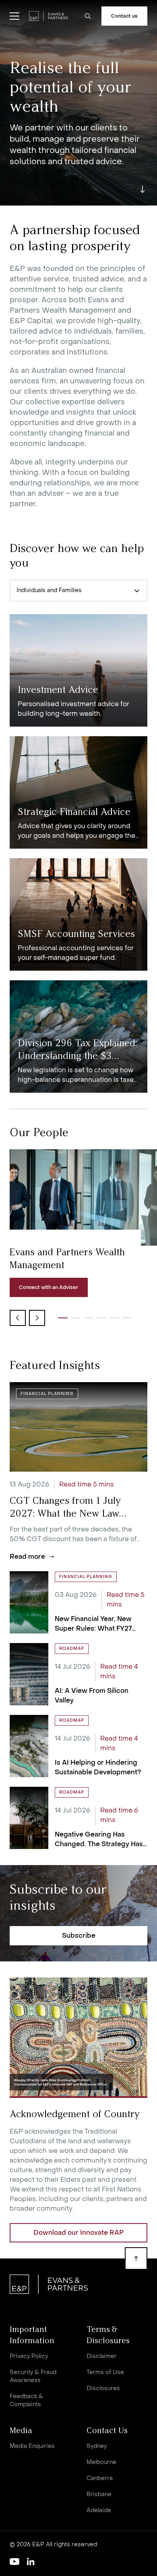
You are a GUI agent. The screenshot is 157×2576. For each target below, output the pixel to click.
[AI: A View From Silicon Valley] (78, 1674)
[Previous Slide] (18, 1318)
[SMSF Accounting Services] (78, 914)
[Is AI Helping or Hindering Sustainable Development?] (78, 1746)
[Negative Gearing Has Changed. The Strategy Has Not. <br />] (78, 1818)
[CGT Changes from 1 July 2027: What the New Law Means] (78, 1472)
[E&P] (49, 16)
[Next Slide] (37, 1318)
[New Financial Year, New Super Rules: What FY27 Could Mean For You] (78, 1602)
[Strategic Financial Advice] (78, 792)
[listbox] (78, 591)
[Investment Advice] (78, 670)
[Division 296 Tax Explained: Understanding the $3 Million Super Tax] (78, 1037)
